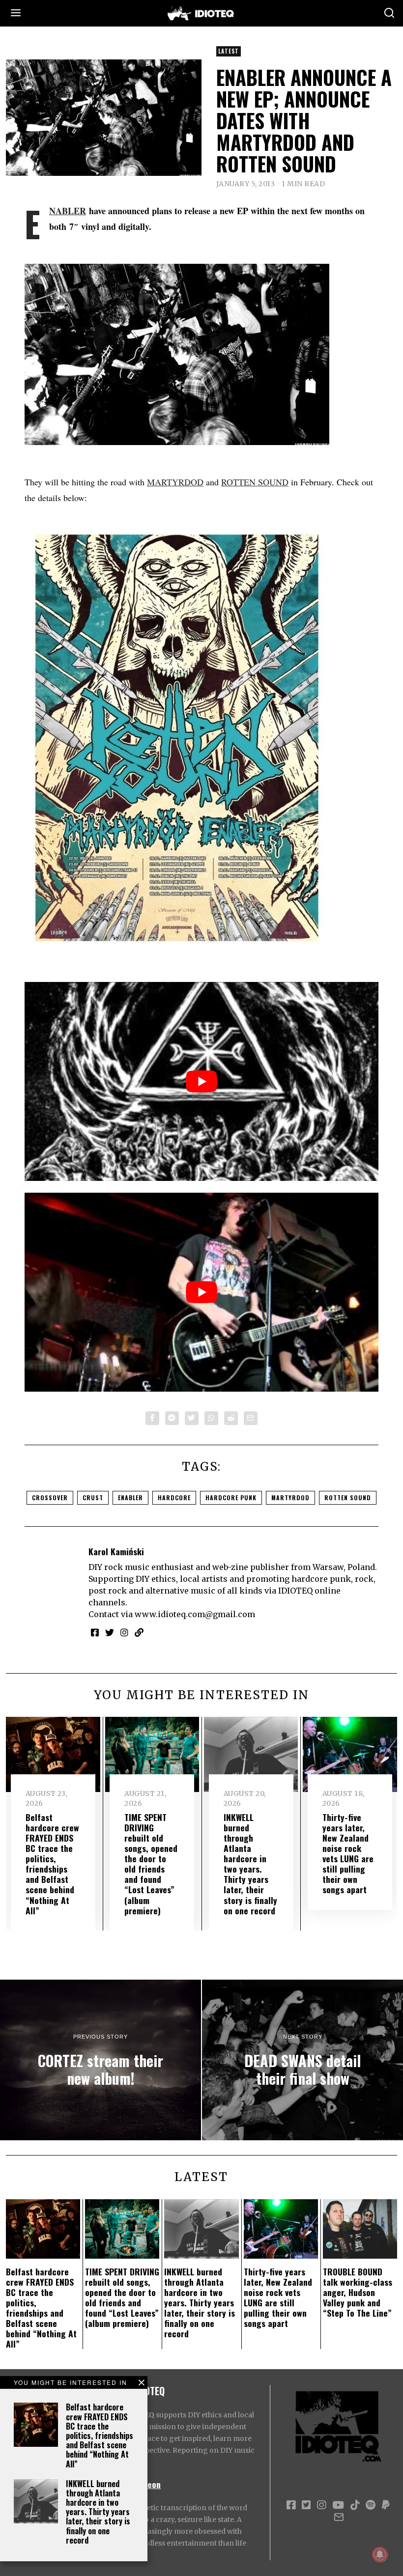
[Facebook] (152, 1418)
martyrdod (290, 1498)
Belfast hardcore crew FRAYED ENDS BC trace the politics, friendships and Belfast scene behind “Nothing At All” (100, 2435)
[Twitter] (192, 1418)
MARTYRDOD (175, 482)
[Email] (251, 1418)
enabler (130, 1498)
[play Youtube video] (201, 1081)
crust (93, 1498)
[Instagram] (124, 1632)
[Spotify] (371, 2505)
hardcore (174, 1498)
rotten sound (348, 1498)
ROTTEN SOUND (255, 482)
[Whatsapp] (211, 1418)
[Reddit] (231, 1418)
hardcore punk (231, 1498)
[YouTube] (338, 2505)
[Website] (139, 1632)
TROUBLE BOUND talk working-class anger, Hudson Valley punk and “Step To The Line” (358, 2292)
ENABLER (68, 211)
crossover (50, 1498)
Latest (229, 51)
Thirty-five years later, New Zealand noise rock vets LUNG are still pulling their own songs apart (348, 1853)
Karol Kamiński (116, 1551)
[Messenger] (172, 1418)
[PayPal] (386, 2505)
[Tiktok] (355, 2505)
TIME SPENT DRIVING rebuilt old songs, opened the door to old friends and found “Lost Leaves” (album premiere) (151, 1864)
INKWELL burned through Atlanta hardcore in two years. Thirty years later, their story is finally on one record (98, 2512)
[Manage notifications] (380, 2554)
